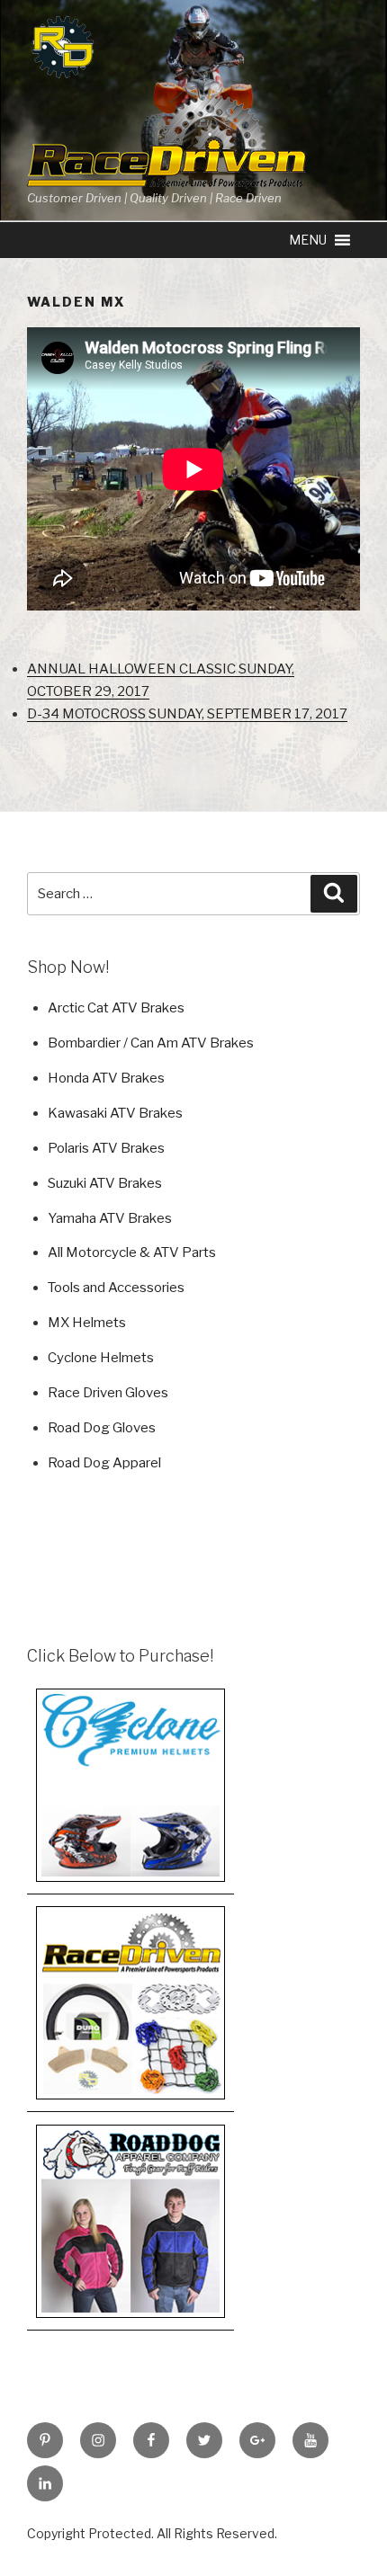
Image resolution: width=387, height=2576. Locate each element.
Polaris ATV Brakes (106, 1148)
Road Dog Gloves (102, 1428)
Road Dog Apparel (104, 1463)
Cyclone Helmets (101, 1358)
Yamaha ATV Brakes (110, 1218)
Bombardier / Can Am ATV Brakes (151, 1043)
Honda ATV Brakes (106, 1078)
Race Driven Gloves (108, 1393)
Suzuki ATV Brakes (105, 1183)
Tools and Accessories (116, 1288)
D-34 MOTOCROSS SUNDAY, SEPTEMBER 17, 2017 (187, 714)
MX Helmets (87, 1323)
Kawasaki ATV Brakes (115, 1113)
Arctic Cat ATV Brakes (116, 1008)
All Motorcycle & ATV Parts (132, 1252)
